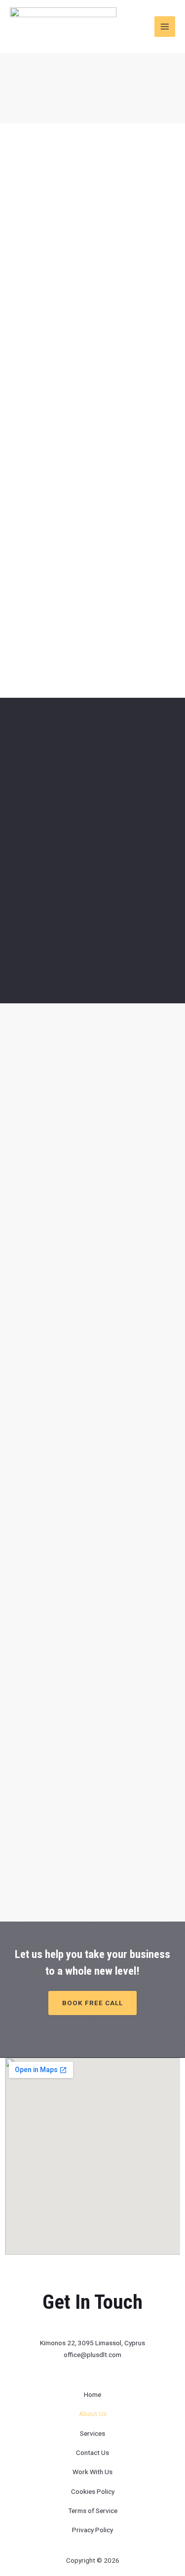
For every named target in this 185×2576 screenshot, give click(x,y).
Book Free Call (92, 2003)
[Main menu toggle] (165, 27)
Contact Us (92, 2452)
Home (92, 2394)
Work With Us (92, 2472)
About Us (93, 2414)
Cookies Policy (93, 2491)
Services (92, 2433)
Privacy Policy (92, 2530)
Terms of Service (93, 2511)
